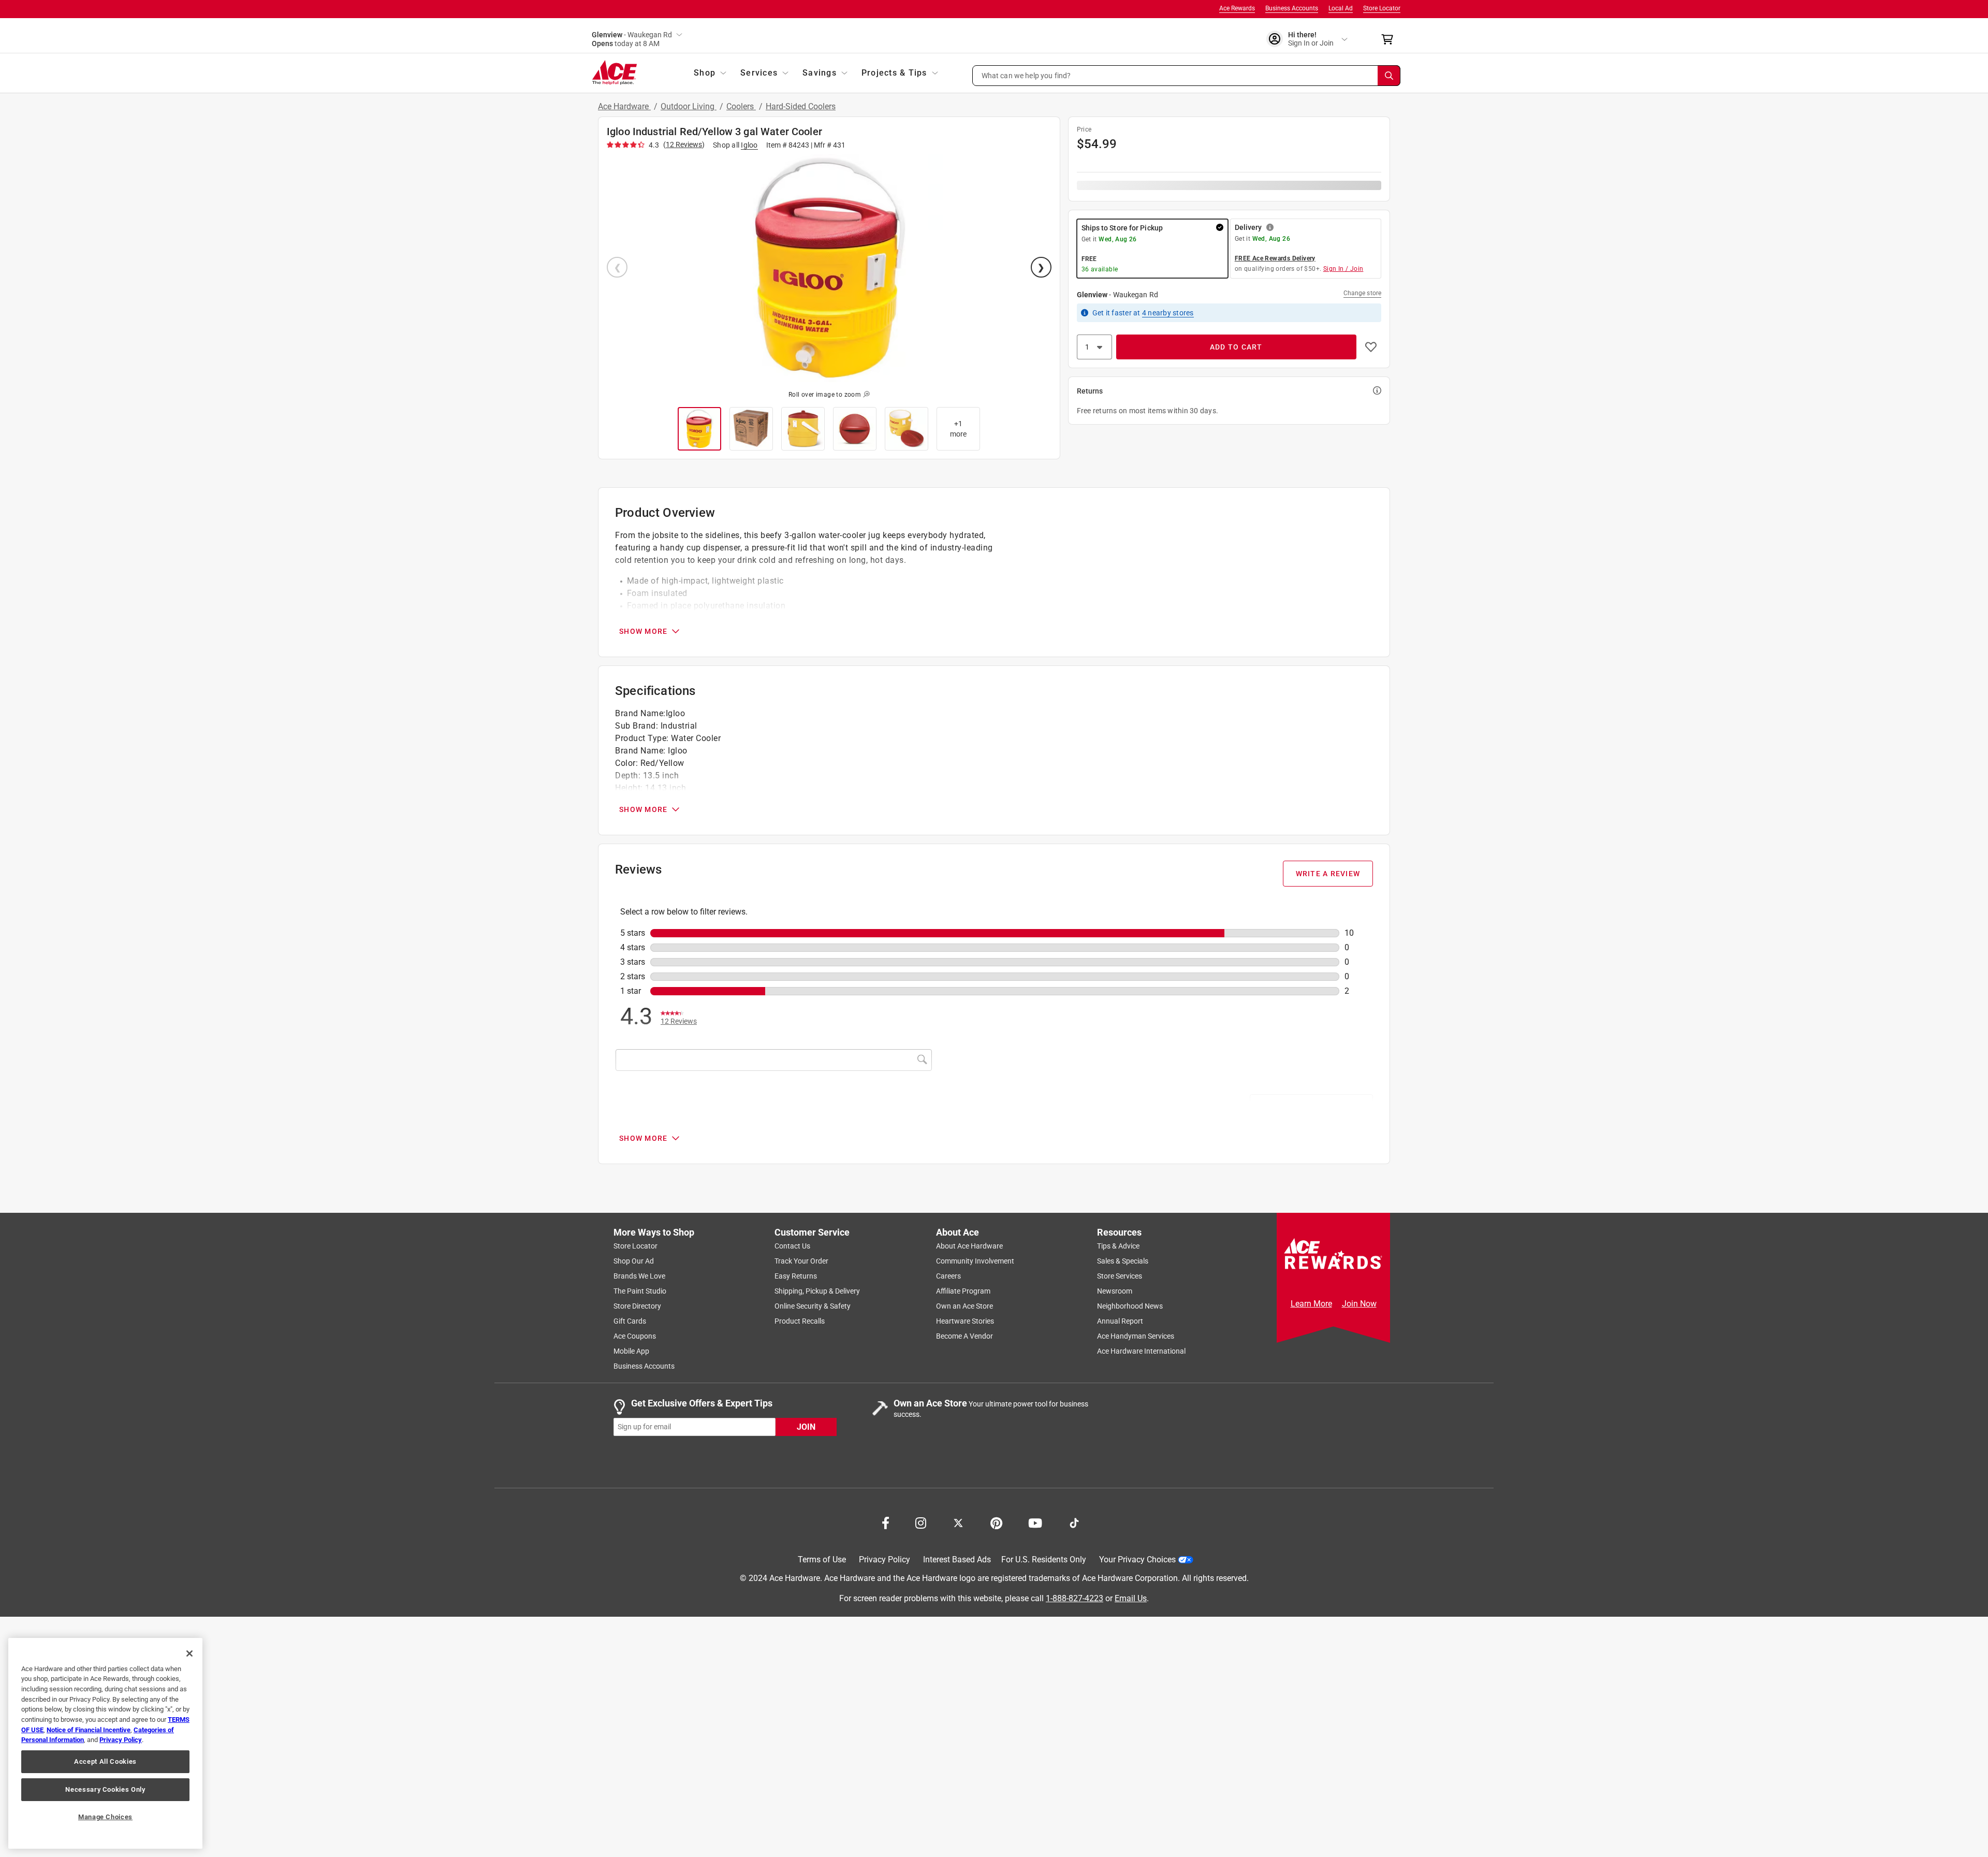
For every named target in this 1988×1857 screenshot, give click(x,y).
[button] (1187, 76)
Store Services (1120, 1276)
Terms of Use (822, 1559)
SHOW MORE (643, 631)
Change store (1362, 293)
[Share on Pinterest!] (996, 1522)
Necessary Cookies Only (105, 1789)
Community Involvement (975, 1261)
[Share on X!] (958, 1522)
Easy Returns (796, 1276)
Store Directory (637, 1306)
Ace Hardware (624, 106)
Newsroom (1115, 1291)
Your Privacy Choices (1137, 1559)
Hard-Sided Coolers (801, 106)
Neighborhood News (1130, 1306)
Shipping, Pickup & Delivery (817, 1291)
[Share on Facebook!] (886, 1522)
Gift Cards (630, 1321)
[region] (105, 1743)
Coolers (741, 106)
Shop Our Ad (634, 1261)
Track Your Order (801, 1261)
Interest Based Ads (957, 1559)
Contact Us (792, 1246)
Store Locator (1382, 8)
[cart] (1390, 39)
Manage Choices (105, 1817)
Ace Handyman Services (1136, 1336)
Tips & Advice (1118, 1246)
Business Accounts (1292, 8)
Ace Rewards (1237, 8)
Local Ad (1341, 8)
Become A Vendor (964, 1336)
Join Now (1359, 1304)
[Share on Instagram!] (921, 1522)
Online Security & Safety (813, 1306)
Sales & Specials (1123, 1261)
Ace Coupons (635, 1336)
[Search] (1389, 76)
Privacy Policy (885, 1559)
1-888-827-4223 (1075, 1598)
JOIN (806, 1426)
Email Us (1131, 1598)
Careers (948, 1276)
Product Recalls (800, 1321)
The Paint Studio (640, 1291)
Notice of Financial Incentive (89, 1730)
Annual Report (1120, 1321)
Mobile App (631, 1351)
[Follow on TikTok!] (1074, 1522)
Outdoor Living (689, 106)
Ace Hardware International (1141, 1351)
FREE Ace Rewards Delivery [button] (1275, 258)
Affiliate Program (963, 1291)
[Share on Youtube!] (1035, 1522)
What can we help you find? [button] (1026, 75)
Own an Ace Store (964, 1306)
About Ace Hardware (969, 1246)
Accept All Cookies (105, 1761)
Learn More (1311, 1304)
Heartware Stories (965, 1321)
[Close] (189, 1653)
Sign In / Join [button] (1343, 269)
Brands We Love (639, 1276)
